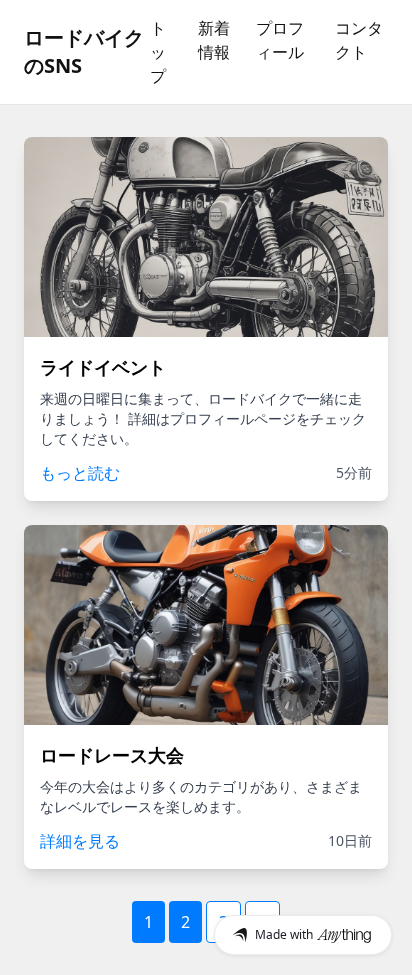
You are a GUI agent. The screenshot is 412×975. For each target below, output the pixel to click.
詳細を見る (80, 841)
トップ (158, 52)
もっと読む (80, 473)
